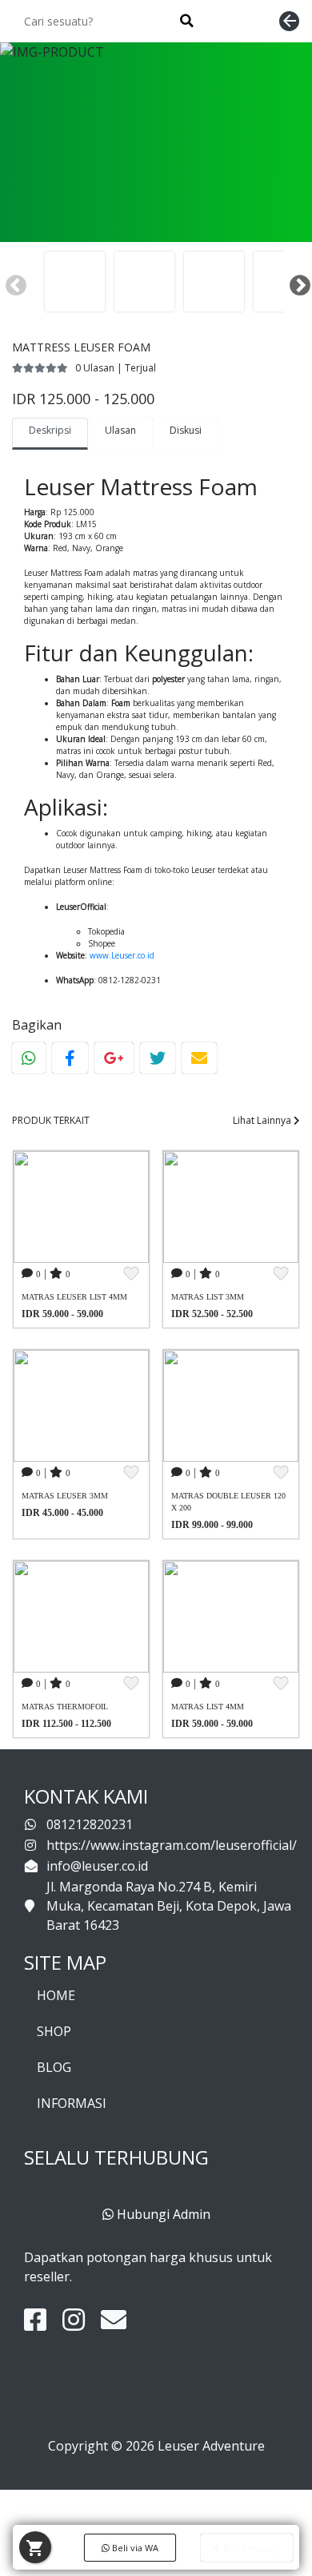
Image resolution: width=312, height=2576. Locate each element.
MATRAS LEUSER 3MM (65, 1496)
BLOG (54, 2067)
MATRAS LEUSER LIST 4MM (74, 1297)
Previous (12, 282)
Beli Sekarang (251, 2548)
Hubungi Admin (162, 2214)
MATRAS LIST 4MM (208, 1707)
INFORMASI (72, 2103)
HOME (56, 1995)
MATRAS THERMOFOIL (65, 1707)
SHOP (54, 2031)
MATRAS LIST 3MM (208, 1297)
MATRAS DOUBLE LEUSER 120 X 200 (228, 1502)
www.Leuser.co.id (122, 955)
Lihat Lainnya (263, 1120)
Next (296, 282)
